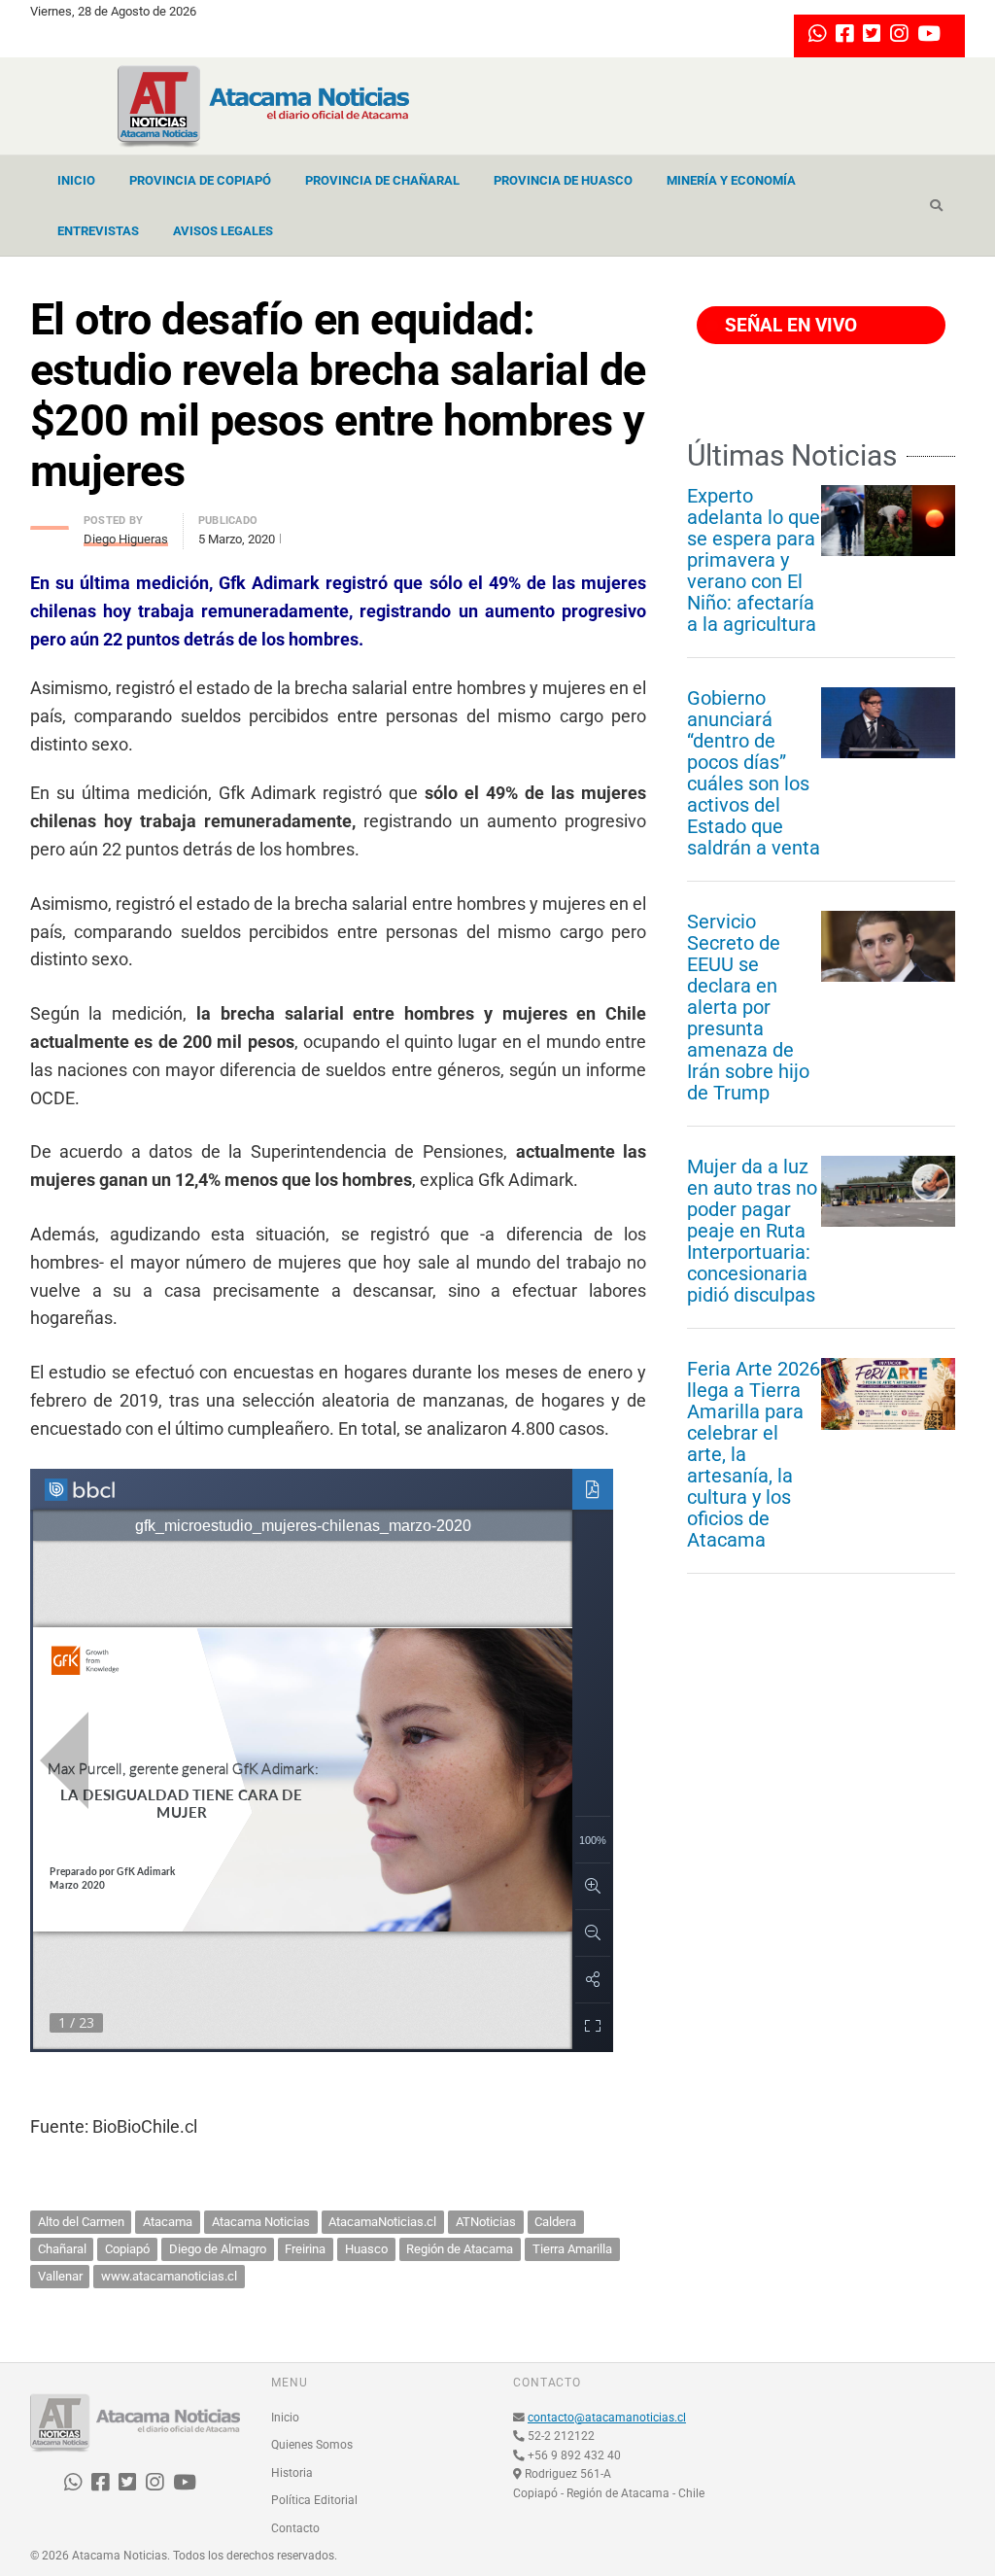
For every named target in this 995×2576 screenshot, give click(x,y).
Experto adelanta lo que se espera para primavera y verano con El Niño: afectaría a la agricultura (754, 560)
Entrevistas (98, 231)
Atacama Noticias (261, 2222)
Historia (292, 2473)
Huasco (366, 2249)
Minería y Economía (731, 180)
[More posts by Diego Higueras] (50, 522)
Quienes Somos (312, 2445)
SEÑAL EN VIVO (789, 325)
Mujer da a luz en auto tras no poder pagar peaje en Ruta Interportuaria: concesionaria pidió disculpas (752, 1231)
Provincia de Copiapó (200, 180)
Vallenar (60, 2276)
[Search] (936, 206)
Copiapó (127, 2249)
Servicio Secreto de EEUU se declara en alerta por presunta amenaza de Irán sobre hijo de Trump (748, 1007)
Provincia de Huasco (563, 180)
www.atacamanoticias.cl (169, 2276)
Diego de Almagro (218, 2249)
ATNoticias (486, 2222)
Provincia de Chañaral (382, 180)
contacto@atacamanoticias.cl (607, 2418)
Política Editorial (314, 2500)
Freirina (305, 2249)
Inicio (76, 180)
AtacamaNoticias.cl (382, 2222)
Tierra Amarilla (572, 2249)
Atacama (168, 2222)
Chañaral (62, 2249)
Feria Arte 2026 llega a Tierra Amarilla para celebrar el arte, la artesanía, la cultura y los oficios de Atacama (754, 1454)
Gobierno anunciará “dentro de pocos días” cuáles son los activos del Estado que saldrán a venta (754, 773)
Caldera (555, 2222)
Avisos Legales (223, 231)
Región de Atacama (460, 2249)
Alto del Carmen (81, 2222)
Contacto (295, 2528)
